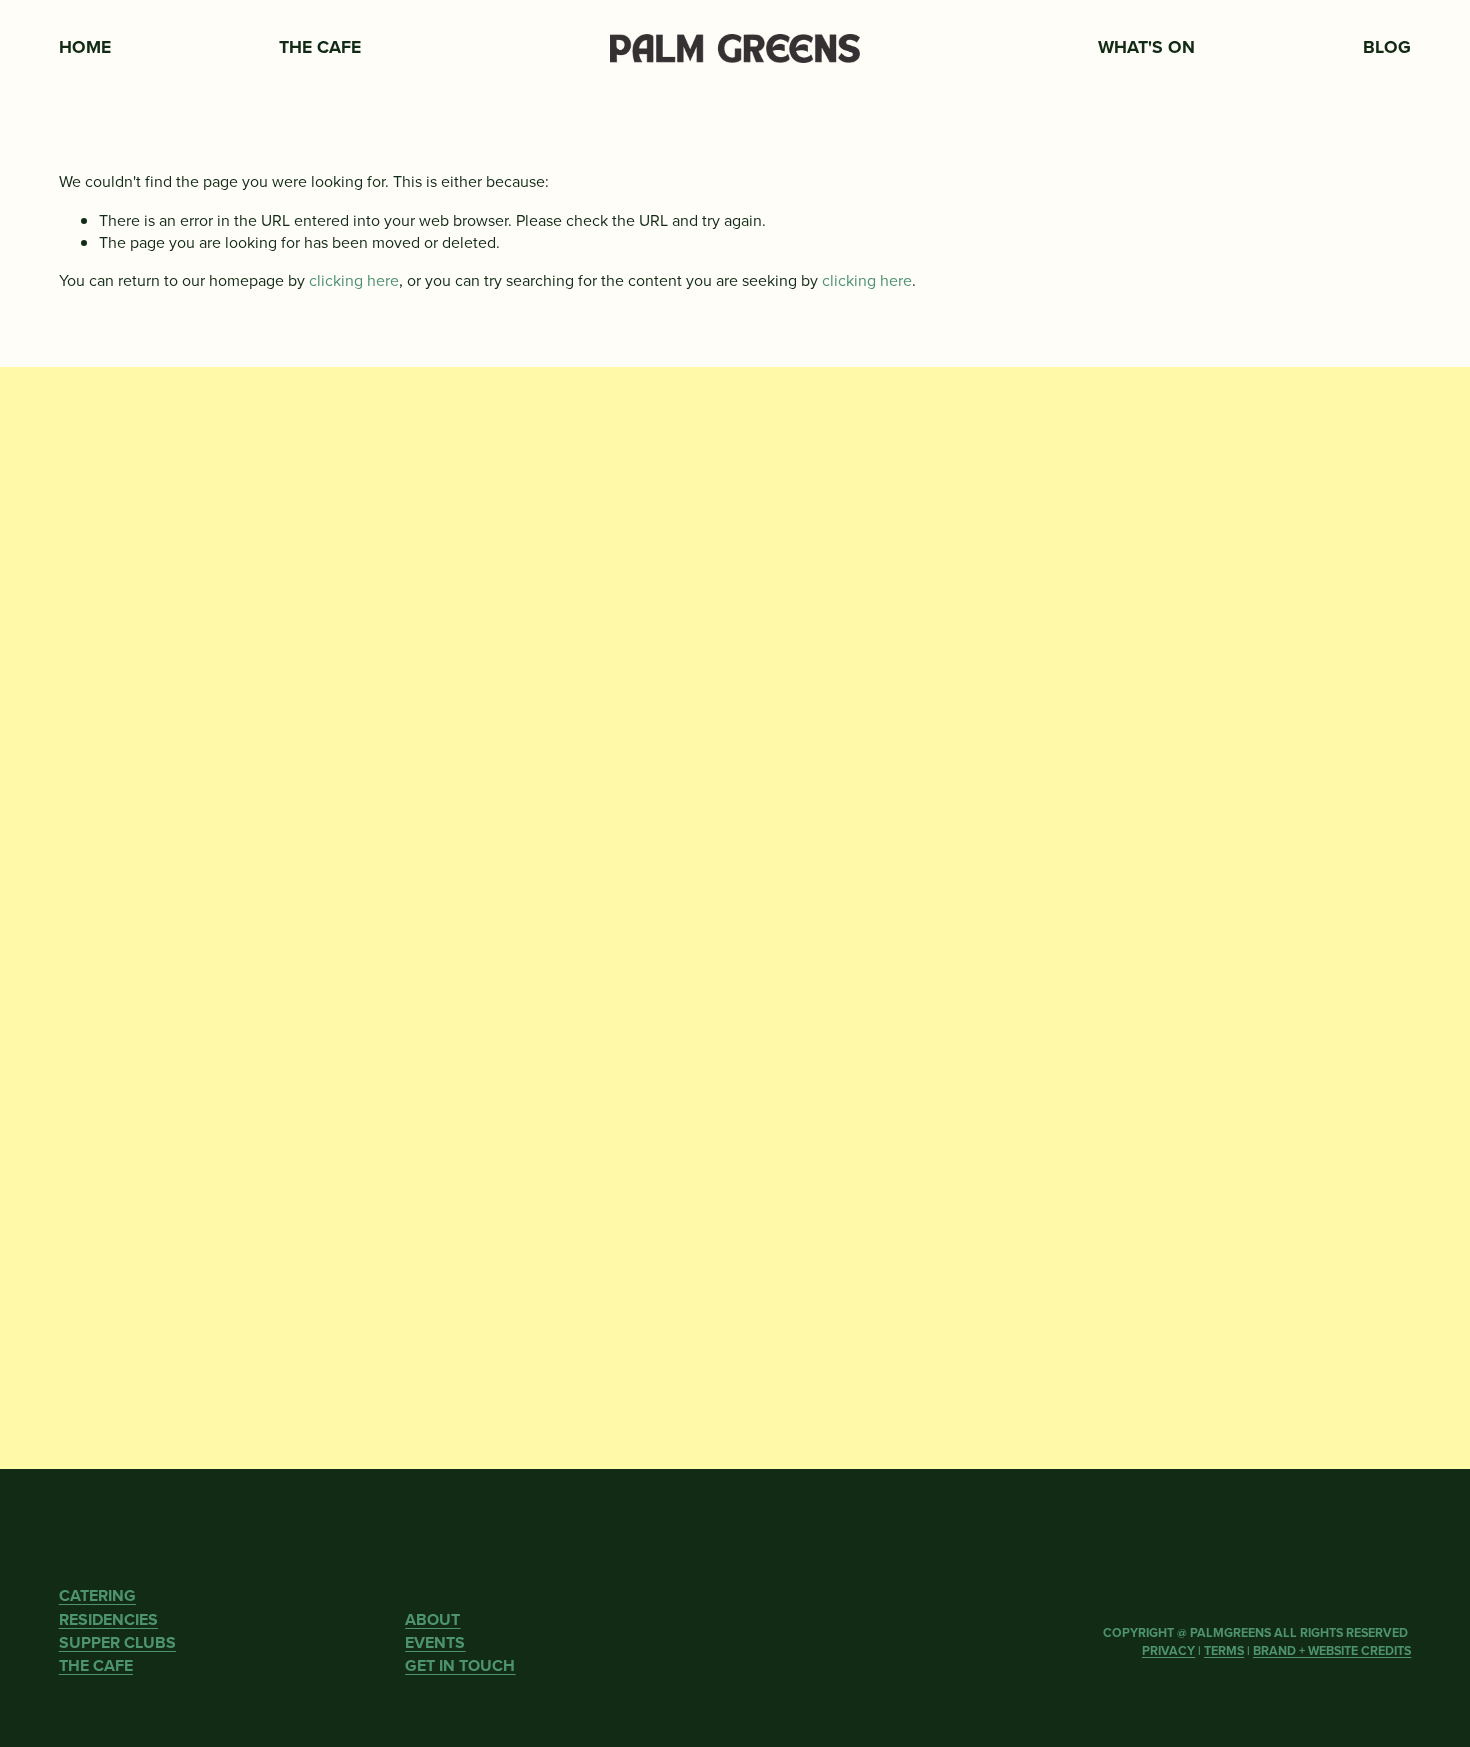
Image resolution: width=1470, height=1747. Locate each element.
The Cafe (320, 47)
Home (85, 47)
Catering (572, 47)
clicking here (354, 280)
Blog (1387, 47)
